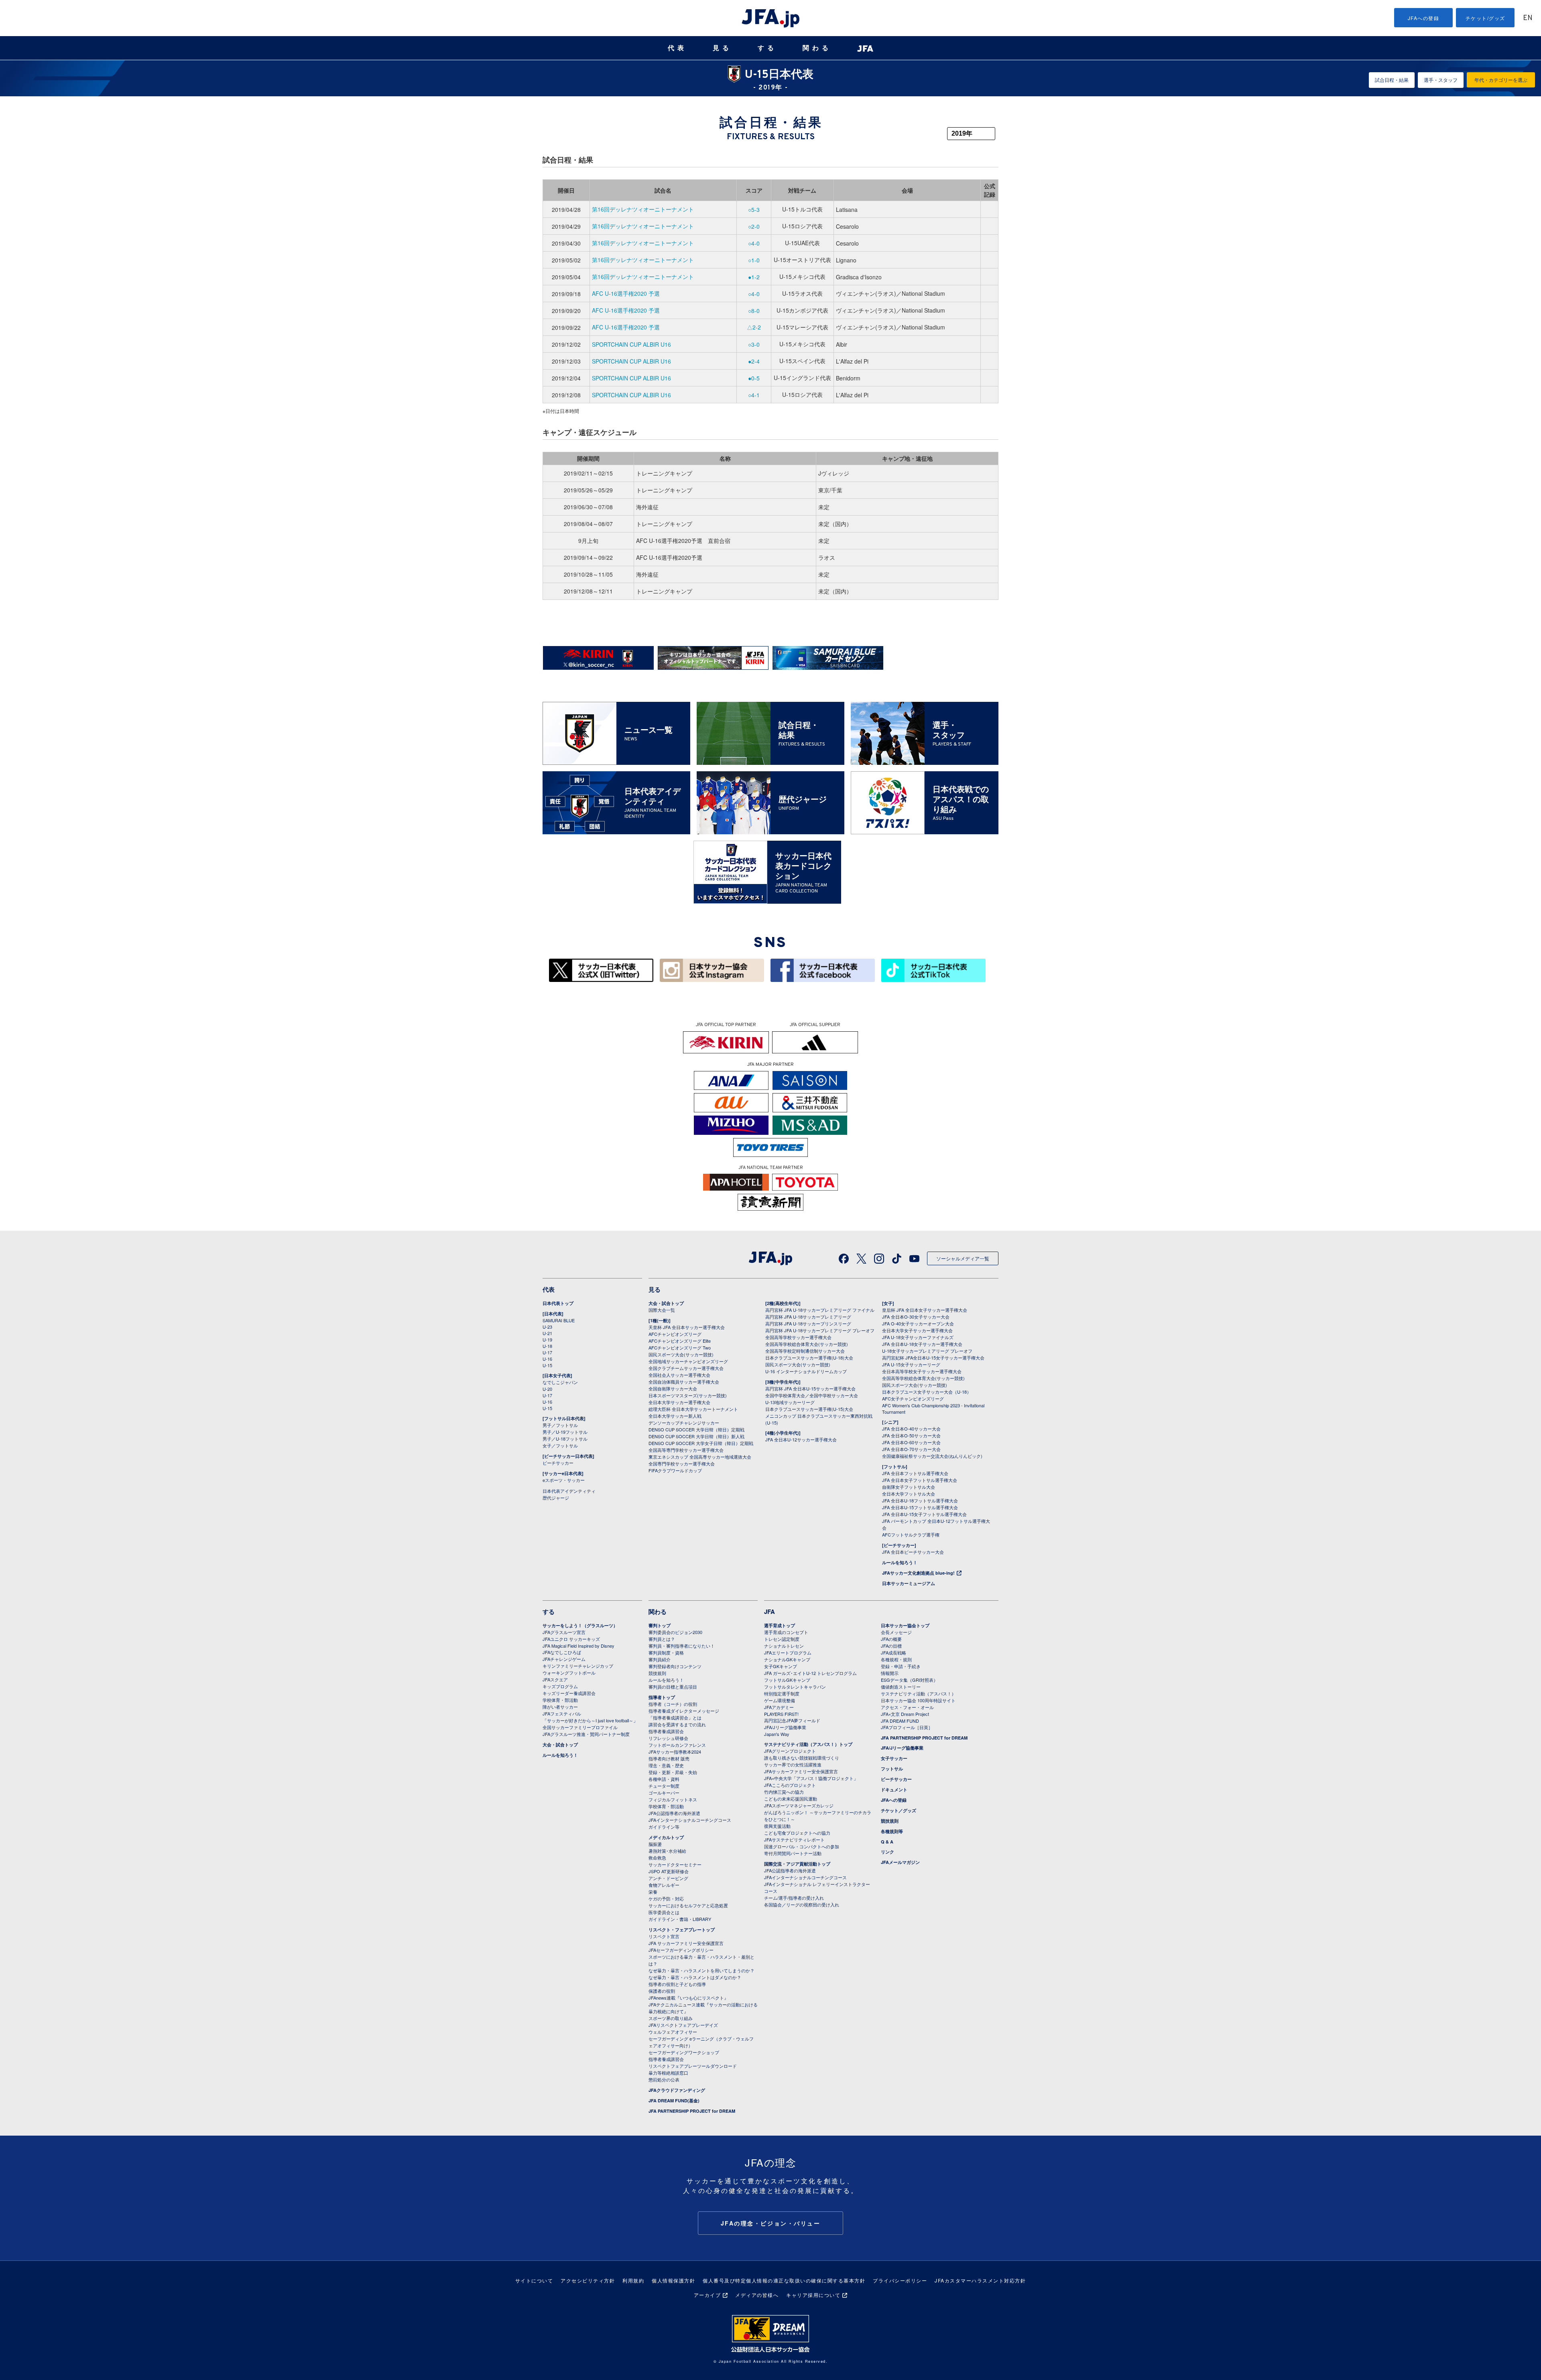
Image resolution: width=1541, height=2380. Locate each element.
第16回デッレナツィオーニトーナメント (643, 209)
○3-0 (754, 344)
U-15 (547, 1365)
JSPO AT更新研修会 (669, 1871)
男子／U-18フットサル (565, 1439)
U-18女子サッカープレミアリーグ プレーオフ (927, 1351)
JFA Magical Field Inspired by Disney (578, 1646)
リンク (887, 1852)
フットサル (892, 1769)
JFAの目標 (891, 1646)
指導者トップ (662, 1697)
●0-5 (754, 378)
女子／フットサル (560, 1445)
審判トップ (660, 1625)
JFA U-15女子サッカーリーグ (911, 1364)
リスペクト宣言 (664, 1936)
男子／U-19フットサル (565, 1432)
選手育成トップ (780, 1625)
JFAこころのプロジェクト (790, 1785)
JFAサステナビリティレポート (794, 1839)
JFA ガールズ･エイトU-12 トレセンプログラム (810, 1673)
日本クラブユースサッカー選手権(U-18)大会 (809, 1358)
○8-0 (754, 311)
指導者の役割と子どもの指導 (677, 1984)
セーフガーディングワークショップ (684, 2052)
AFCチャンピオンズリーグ (675, 1334)
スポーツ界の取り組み (671, 2018)
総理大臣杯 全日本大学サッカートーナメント (693, 1409)
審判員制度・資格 (666, 1652)
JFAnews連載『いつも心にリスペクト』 (688, 1998)
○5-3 (754, 209)
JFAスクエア (555, 1679)
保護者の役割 (662, 1991)
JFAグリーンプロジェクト (790, 1751)
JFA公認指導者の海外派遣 (674, 1813)
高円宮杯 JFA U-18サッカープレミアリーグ (808, 1317)
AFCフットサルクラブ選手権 (911, 1535)
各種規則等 (892, 1831)
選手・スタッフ (1441, 80)
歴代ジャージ (556, 1498)
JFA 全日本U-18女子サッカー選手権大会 (922, 1344)
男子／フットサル (560, 1425)
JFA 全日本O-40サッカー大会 (911, 1429)
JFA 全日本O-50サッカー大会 (911, 1435)
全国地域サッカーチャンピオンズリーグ (688, 1361)
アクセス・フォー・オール (907, 1707)
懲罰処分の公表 (664, 2079)
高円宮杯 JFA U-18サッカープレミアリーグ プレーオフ (820, 1330)
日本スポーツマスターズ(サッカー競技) (688, 1395)
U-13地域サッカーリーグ (790, 1402)
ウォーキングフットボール (569, 1673)
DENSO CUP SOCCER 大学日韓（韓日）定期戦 (696, 1429)
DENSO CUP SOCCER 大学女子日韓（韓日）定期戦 (701, 1443)
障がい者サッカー (560, 1707)
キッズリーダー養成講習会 (569, 1693)
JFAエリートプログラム (788, 1652)
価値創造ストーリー (901, 1687)
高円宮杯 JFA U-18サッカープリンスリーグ (808, 1323)
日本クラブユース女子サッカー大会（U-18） (927, 1392)
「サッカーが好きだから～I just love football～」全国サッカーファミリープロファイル (590, 1724)
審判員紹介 (660, 1659)
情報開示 (890, 1673)
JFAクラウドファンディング (677, 2090)
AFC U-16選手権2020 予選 (626, 293)
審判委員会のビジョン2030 (675, 1632)
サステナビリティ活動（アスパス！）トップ (808, 1744)
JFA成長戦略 (893, 1652)
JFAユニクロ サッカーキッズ (571, 1639)
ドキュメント (894, 1790)
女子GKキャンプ (781, 1666)
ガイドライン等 (664, 1827)
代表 (677, 48)
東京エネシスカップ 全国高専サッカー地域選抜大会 (700, 1457)
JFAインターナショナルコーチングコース (690, 1820)
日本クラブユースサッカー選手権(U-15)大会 (809, 1409)
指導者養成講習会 (666, 1731)
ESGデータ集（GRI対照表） (909, 1680)
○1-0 (754, 260)
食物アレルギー (664, 1885)
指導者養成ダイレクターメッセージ (684, 1711)
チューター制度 (664, 1786)
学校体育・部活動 (560, 1700)
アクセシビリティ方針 (588, 2280)
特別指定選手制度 (782, 1693)
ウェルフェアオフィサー (673, 2032)
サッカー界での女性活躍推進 (793, 1764)
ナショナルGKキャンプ (787, 1659)
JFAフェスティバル (562, 1713)
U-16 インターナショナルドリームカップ (806, 1371)
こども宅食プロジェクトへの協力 (797, 1833)
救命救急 (657, 1858)
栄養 (653, 1892)
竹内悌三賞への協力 (784, 1792)
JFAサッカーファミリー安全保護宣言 (801, 1771)
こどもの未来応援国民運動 (791, 1799)
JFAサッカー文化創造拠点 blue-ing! (918, 1573)
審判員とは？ (662, 1639)
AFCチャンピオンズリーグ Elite (680, 1341)
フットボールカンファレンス (677, 1745)
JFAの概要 (891, 1639)
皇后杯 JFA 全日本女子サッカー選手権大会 (925, 1310)
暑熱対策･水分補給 (667, 1851)
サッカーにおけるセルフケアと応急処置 (688, 1905)
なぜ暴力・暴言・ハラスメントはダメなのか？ (695, 1977)
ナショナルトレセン (784, 1646)
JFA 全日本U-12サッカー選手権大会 (801, 1439)
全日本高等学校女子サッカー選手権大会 (922, 1371)
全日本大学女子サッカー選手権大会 (917, 1330)
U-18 (547, 1346)
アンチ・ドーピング (668, 1878)
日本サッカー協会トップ (905, 1625)
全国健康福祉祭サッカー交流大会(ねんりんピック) (932, 1456)
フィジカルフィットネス (673, 1799)
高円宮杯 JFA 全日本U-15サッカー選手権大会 (810, 1388)
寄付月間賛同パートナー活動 (793, 1853)
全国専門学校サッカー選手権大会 (682, 1463)
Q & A (887, 1842)
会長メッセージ (896, 1632)
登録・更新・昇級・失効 (673, 1772)
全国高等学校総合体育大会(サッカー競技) (807, 1344)
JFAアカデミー (779, 1707)
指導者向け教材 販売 (669, 1758)
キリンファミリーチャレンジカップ (578, 1666)
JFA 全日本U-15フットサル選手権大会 (920, 1507)
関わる (817, 48)
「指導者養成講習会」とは (675, 1717)
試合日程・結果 (1392, 80)
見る (722, 48)
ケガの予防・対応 (666, 1898)
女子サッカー (894, 1758)
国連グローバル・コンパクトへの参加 (802, 1846)
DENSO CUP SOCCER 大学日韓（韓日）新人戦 (696, 1436)
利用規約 (633, 2280)
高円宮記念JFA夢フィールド (792, 1720)
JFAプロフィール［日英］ (907, 1727)
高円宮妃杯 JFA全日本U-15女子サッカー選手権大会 (933, 1358)
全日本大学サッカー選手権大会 (679, 1402)
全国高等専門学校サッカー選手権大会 (686, 1450)
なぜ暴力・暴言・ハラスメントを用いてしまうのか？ (701, 1970)
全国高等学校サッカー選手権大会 (798, 1337)
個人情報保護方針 (673, 2280)
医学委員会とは (664, 1912)
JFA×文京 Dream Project (905, 1714)
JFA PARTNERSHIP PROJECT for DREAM (692, 2111)
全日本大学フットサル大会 (909, 1494)
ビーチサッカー (558, 1463)
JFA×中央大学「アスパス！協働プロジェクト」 (811, 1778)
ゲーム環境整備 (780, 1700)
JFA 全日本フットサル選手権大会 (915, 1473)
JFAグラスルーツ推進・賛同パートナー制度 (586, 1734)
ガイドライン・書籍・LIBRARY (680, 1919)
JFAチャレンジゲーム (564, 1659)
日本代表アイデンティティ (569, 1491)
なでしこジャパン (560, 1382)
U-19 (547, 1339)
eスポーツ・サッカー (564, 1480)
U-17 (547, 1352)
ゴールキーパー (664, 1793)
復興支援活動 (777, 1826)
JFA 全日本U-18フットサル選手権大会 (920, 1500)
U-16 (547, 1359)
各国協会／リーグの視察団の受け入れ (802, 1904)
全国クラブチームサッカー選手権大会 (686, 1368)
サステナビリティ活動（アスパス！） (918, 1693)
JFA (769, 1612)
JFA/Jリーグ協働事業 (785, 1727)
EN (1528, 18)
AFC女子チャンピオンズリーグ (913, 1398)
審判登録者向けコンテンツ (675, 1666)
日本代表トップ (558, 1303)
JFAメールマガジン (900, 1862)
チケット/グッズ (1485, 18)
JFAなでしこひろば (562, 1652)
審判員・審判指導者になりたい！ (682, 1646)
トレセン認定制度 (782, 1639)
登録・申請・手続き (901, 1666)
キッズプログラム (560, 1686)
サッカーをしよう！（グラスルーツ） (580, 1625)
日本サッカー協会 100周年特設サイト (918, 1700)
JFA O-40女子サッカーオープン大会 (918, 1323)
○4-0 (754, 243)
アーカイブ (707, 2295)
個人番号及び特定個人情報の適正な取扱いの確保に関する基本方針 (784, 2280)
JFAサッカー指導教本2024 (675, 1752)
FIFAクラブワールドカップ (675, 1470)
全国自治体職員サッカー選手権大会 (684, 1382)
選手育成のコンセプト (786, 1632)
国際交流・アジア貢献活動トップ (797, 1864)
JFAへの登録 (1424, 18)
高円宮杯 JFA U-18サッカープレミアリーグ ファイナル (820, 1310)
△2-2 (754, 327)
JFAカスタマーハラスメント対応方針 (980, 2280)
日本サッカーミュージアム (909, 1583)
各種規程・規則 (896, 1659)
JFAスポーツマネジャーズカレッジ (799, 1805)
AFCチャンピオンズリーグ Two (680, 1348)
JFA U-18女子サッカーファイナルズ (918, 1337)
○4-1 (754, 395)
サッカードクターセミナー (675, 1864)
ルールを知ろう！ (900, 1562)
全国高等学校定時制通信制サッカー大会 (805, 1351)
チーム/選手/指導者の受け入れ (794, 1898)
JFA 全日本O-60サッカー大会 (911, 1442)
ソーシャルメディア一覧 (963, 1258)
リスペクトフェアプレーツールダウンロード (693, 2066)
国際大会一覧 (662, 1310)
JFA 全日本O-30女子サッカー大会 (916, 1317)
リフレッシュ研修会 (668, 1738)
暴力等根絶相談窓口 (668, 2073)
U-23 (547, 1327)
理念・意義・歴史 (666, 1765)
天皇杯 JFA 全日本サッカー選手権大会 (687, 1327)
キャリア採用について (813, 2295)
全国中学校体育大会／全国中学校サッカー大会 (812, 1395)
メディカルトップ (666, 1837)
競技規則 (657, 1673)
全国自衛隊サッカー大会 (673, 1388)
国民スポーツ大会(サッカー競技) (681, 1354)
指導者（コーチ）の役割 (673, 1704)
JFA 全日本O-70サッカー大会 (911, 1449)
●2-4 (754, 361)
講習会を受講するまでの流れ (677, 1724)
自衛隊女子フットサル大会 (909, 1487)
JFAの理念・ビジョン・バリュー (771, 2223)
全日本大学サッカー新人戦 (675, 1416)
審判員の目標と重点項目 (673, 1687)
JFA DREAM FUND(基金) (674, 2101)
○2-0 (754, 226)
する (767, 48)
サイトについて (534, 2280)
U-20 (547, 1389)
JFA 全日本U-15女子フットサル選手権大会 (924, 1514)
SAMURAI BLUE (559, 1320)
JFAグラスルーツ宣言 (564, 1632)
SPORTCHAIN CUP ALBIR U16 (631, 344)
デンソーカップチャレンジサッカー (684, 1423)
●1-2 (754, 277)
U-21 (547, 1333)
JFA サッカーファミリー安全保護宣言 (686, 1943)
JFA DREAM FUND (900, 1721)
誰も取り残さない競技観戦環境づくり (802, 1758)
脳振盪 (655, 1844)
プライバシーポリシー (900, 2280)
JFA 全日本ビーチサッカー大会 (913, 1552)
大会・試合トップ (666, 1303)
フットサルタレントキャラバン (795, 1687)
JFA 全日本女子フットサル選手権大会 (920, 1480)
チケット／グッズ (899, 1810)
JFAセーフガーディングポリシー (681, 1950)
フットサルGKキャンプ (787, 1680)
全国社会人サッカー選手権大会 (679, 1375)
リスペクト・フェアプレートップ (682, 1930)
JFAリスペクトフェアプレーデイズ (683, 2025)
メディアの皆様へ (757, 2295)
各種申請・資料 (664, 1779)
